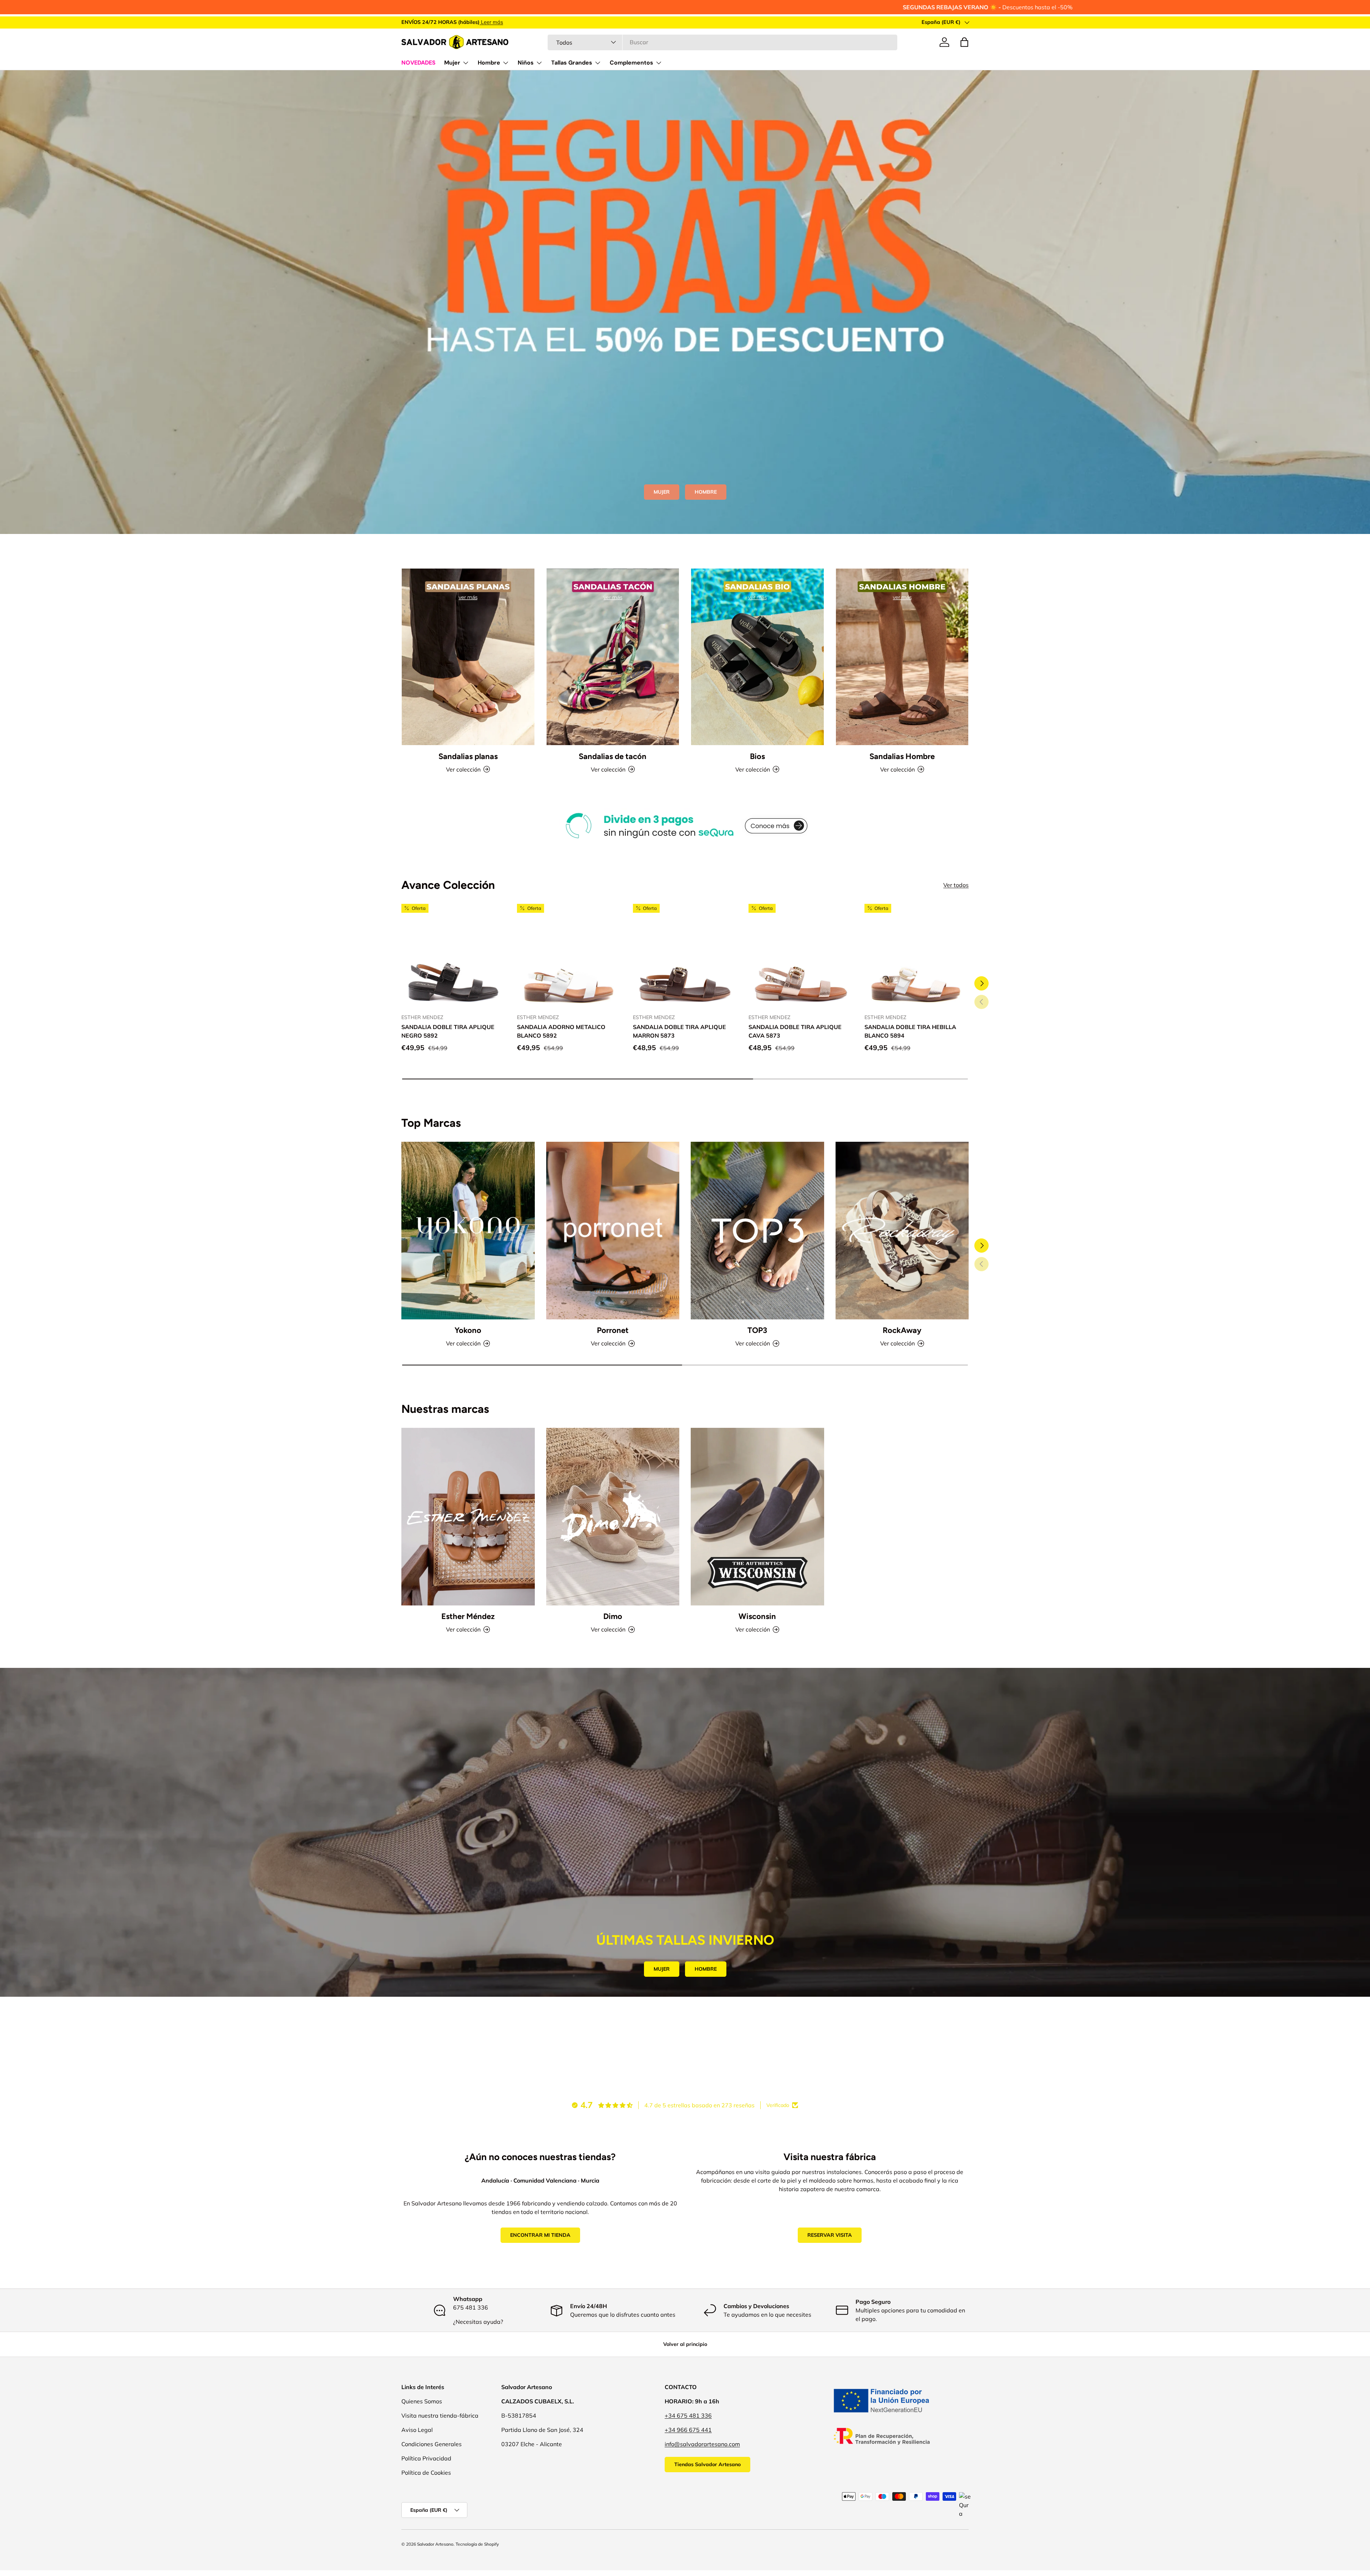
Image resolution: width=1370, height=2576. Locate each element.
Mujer (452, 63)
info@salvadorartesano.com (702, 2444)
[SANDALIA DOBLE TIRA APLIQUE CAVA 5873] (801, 956)
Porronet (613, 1330)
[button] (964, 42)
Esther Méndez (468, 1616)
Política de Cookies (426, 2473)
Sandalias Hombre (902, 756)
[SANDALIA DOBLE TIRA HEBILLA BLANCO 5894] (917, 956)
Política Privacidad (426, 2458)
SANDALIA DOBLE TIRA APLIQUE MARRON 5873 (679, 1031)
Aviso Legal (417, 2430)
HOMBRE (706, 492)
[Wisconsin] (757, 1517)
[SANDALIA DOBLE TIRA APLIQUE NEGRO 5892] (453, 956)
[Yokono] (468, 1231)
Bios (757, 756)
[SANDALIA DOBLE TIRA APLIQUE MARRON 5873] (685, 956)
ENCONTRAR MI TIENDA (540, 2235)
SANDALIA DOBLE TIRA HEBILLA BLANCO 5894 (910, 1031)
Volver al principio (685, 2344)
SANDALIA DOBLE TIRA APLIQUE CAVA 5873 (795, 1031)
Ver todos (956, 885)
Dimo (613, 1616)
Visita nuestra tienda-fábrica (440, 2415)
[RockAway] (902, 1231)
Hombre (489, 63)
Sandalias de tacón (613, 756)
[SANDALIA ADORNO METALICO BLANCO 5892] (569, 956)
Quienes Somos (422, 2401)
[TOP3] (757, 1231)
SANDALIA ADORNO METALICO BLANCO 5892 (561, 1031)
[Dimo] (613, 1517)
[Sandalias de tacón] (613, 657)
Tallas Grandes (572, 63)
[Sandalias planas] (468, 657)
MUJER (662, 492)
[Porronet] (613, 1231)
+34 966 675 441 (688, 2430)
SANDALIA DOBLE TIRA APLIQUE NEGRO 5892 (448, 1031)
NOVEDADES (418, 63)
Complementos (631, 63)
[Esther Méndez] (468, 1517)
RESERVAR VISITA (830, 2235)
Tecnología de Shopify (477, 2544)
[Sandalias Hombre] (902, 657)
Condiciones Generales (432, 2444)
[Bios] (757, 657)
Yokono (468, 1330)
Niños (526, 63)
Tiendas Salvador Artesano (707, 2464)
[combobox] (722, 42)
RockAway (902, 1330)
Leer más (491, 22)
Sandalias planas (468, 756)
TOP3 (757, 1330)
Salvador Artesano (435, 2544)
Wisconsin (757, 1616)
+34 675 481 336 (688, 2415)
